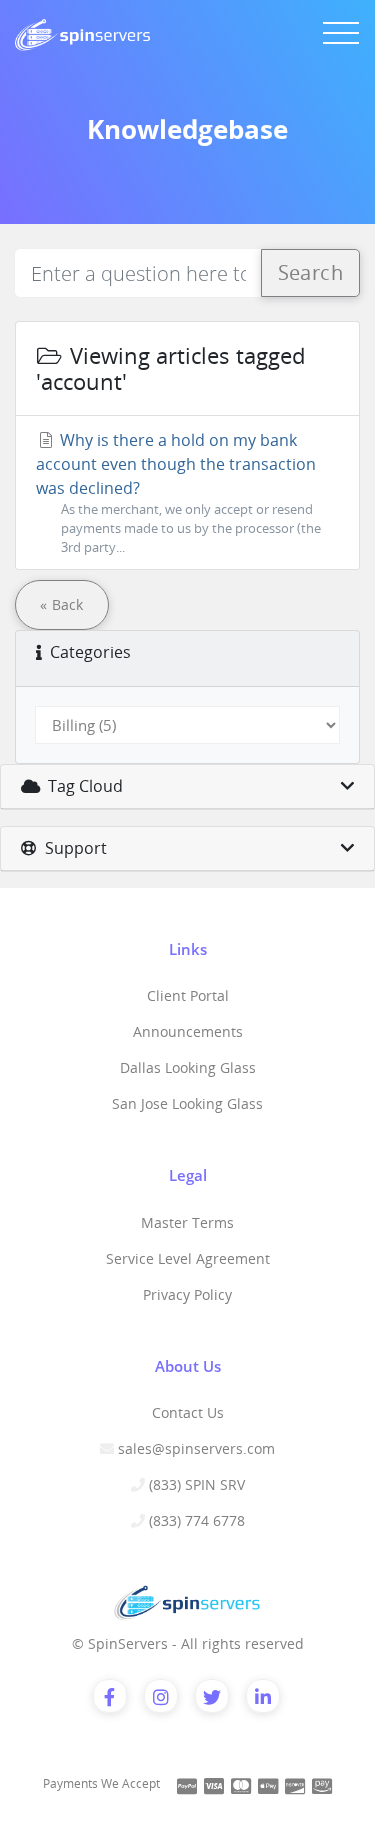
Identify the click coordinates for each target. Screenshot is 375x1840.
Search (310, 272)
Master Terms (187, 1222)
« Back (62, 604)
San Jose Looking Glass (187, 1103)
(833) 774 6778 (197, 1520)
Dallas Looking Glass (188, 1067)
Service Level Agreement (188, 1258)
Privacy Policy (187, 1294)
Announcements (188, 1031)
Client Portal (188, 995)
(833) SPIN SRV (197, 1484)
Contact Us (188, 1412)
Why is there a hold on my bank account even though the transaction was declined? (178, 492)
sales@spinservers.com (196, 1448)
